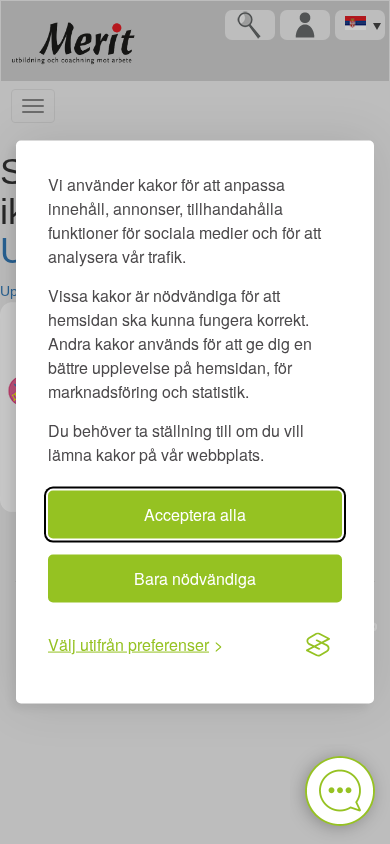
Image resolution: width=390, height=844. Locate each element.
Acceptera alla (195, 514)
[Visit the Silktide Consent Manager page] (318, 645)
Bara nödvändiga (195, 578)
